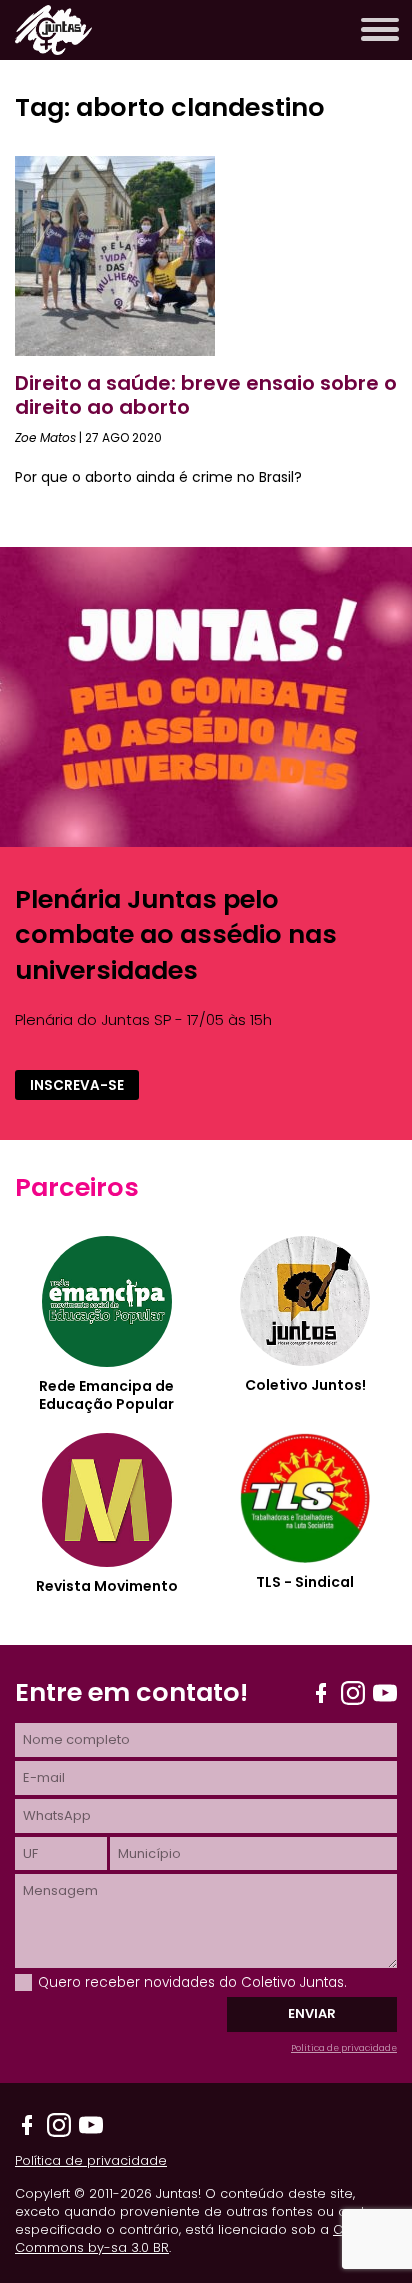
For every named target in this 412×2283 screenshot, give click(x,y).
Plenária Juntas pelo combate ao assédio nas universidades (176, 934)
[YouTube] (385, 1693)
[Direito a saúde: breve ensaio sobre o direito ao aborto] (115, 350)
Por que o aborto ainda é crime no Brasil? (158, 477)
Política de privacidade (344, 2048)
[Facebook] (321, 1693)
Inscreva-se (77, 1085)
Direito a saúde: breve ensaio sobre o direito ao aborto (206, 395)
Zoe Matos (45, 437)
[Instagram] (353, 1693)
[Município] (253, 1853)
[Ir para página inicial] (53, 49)
